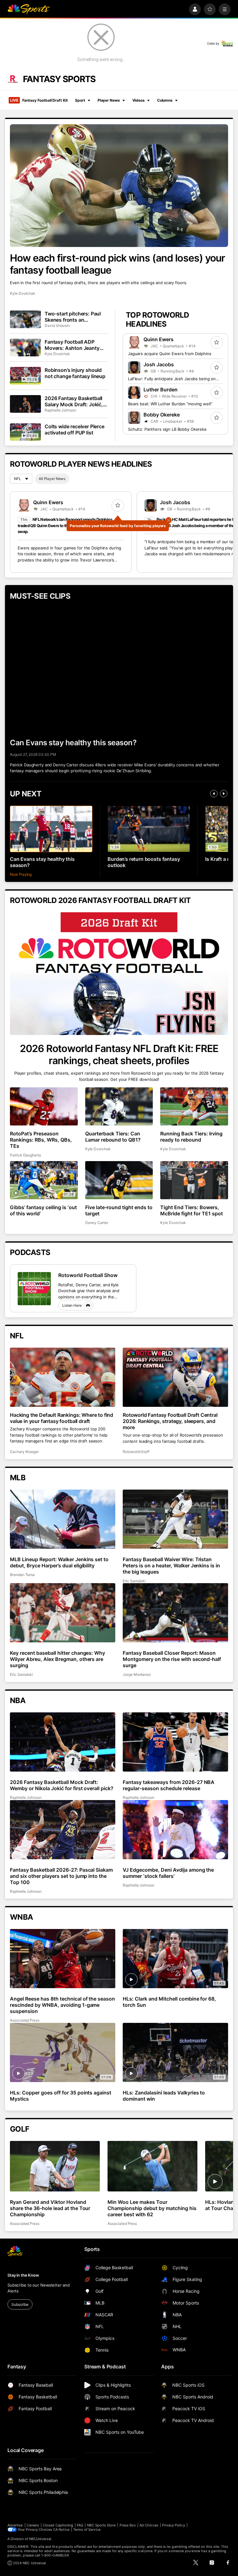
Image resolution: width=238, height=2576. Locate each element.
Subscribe (20, 2304)
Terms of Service (87, 2530)
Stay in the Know (23, 2275)
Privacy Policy (174, 2525)
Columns (165, 100)
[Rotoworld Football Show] (34, 1289)
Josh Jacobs (159, 364)
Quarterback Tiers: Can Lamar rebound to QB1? (113, 1137)
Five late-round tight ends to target (119, 1210)
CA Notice (61, 2530)
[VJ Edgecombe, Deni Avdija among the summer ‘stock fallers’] (175, 1830)
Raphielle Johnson (60, 410)
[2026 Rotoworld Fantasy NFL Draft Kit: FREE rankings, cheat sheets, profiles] (119, 974)
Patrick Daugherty (26, 1155)
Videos (139, 100)
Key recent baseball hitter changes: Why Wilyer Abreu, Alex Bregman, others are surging (57, 1659)
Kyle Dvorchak (23, 293)
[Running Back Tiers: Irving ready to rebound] (194, 1106)
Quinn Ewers (159, 339)
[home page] (29, 9)
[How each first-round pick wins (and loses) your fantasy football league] (119, 186)
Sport (80, 100)
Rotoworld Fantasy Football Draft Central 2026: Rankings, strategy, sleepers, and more (170, 1421)
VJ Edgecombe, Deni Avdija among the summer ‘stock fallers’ (168, 1873)
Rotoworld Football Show (88, 1275)
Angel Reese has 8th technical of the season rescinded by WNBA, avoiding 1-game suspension (62, 2005)
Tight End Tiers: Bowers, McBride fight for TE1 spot (192, 1210)
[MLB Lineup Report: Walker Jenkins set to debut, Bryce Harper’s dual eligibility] (63, 1519)
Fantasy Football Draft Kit (39, 100)
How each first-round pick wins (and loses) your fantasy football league (117, 264)
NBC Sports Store (101, 2525)
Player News (109, 100)
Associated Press (25, 2020)
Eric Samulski (134, 1581)
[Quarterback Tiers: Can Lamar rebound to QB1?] (119, 1106)
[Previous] (214, 794)
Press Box (128, 2525)
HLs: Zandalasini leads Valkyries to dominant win (164, 2096)
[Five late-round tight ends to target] (119, 1180)
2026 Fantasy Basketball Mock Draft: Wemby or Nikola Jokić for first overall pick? (62, 1785)
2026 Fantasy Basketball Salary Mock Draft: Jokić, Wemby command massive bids (76, 401)
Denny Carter (97, 1223)
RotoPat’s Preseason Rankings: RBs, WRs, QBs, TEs (41, 1140)
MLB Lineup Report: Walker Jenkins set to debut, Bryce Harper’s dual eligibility (59, 1562)
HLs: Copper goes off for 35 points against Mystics (61, 2096)
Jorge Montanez (137, 1674)
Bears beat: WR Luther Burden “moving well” (170, 404)
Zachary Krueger (24, 1452)
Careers (33, 2525)
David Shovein (57, 326)
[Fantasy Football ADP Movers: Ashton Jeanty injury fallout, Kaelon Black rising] (25, 347)
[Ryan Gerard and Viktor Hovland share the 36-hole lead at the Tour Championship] (55, 2166)
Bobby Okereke (162, 415)
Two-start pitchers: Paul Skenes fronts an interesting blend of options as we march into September (74, 317)
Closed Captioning (58, 2525)
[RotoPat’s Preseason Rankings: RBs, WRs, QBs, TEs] (44, 1106)
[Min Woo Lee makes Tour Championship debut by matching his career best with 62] (152, 2166)
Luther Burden (161, 390)
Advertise (15, 2525)
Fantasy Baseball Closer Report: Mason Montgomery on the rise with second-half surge (172, 1659)
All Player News (52, 479)
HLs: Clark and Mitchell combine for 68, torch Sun (169, 2002)
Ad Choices (149, 2525)
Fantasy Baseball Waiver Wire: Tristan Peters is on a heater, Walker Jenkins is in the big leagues (171, 1565)
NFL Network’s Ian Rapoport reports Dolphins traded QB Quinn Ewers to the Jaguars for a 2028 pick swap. (65, 525)
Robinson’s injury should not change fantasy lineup (75, 373)
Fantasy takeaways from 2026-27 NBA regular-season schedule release (169, 1785)
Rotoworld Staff (136, 1452)
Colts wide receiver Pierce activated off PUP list (75, 429)
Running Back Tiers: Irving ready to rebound (191, 1137)
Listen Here (72, 1305)
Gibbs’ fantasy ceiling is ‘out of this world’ (43, 1210)
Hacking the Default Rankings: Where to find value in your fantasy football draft (62, 1418)
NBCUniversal (40, 2539)
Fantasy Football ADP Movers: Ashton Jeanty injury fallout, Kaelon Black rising (76, 345)
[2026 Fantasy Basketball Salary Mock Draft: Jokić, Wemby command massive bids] (25, 404)
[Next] (224, 794)
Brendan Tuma (22, 1575)
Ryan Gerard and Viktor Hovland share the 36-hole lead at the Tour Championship (50, 2208)
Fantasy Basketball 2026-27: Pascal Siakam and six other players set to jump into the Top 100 (61, 1876)
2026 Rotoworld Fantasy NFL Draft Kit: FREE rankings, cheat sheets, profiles (119, 1055)
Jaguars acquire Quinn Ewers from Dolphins (170, 354)
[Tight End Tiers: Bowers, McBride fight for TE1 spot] (194, 1180)
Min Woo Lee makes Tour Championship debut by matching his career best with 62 (152, 2208)
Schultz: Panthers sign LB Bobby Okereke (167, 429)
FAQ (80, 2525)
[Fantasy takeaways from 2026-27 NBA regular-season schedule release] (175, 1742)
